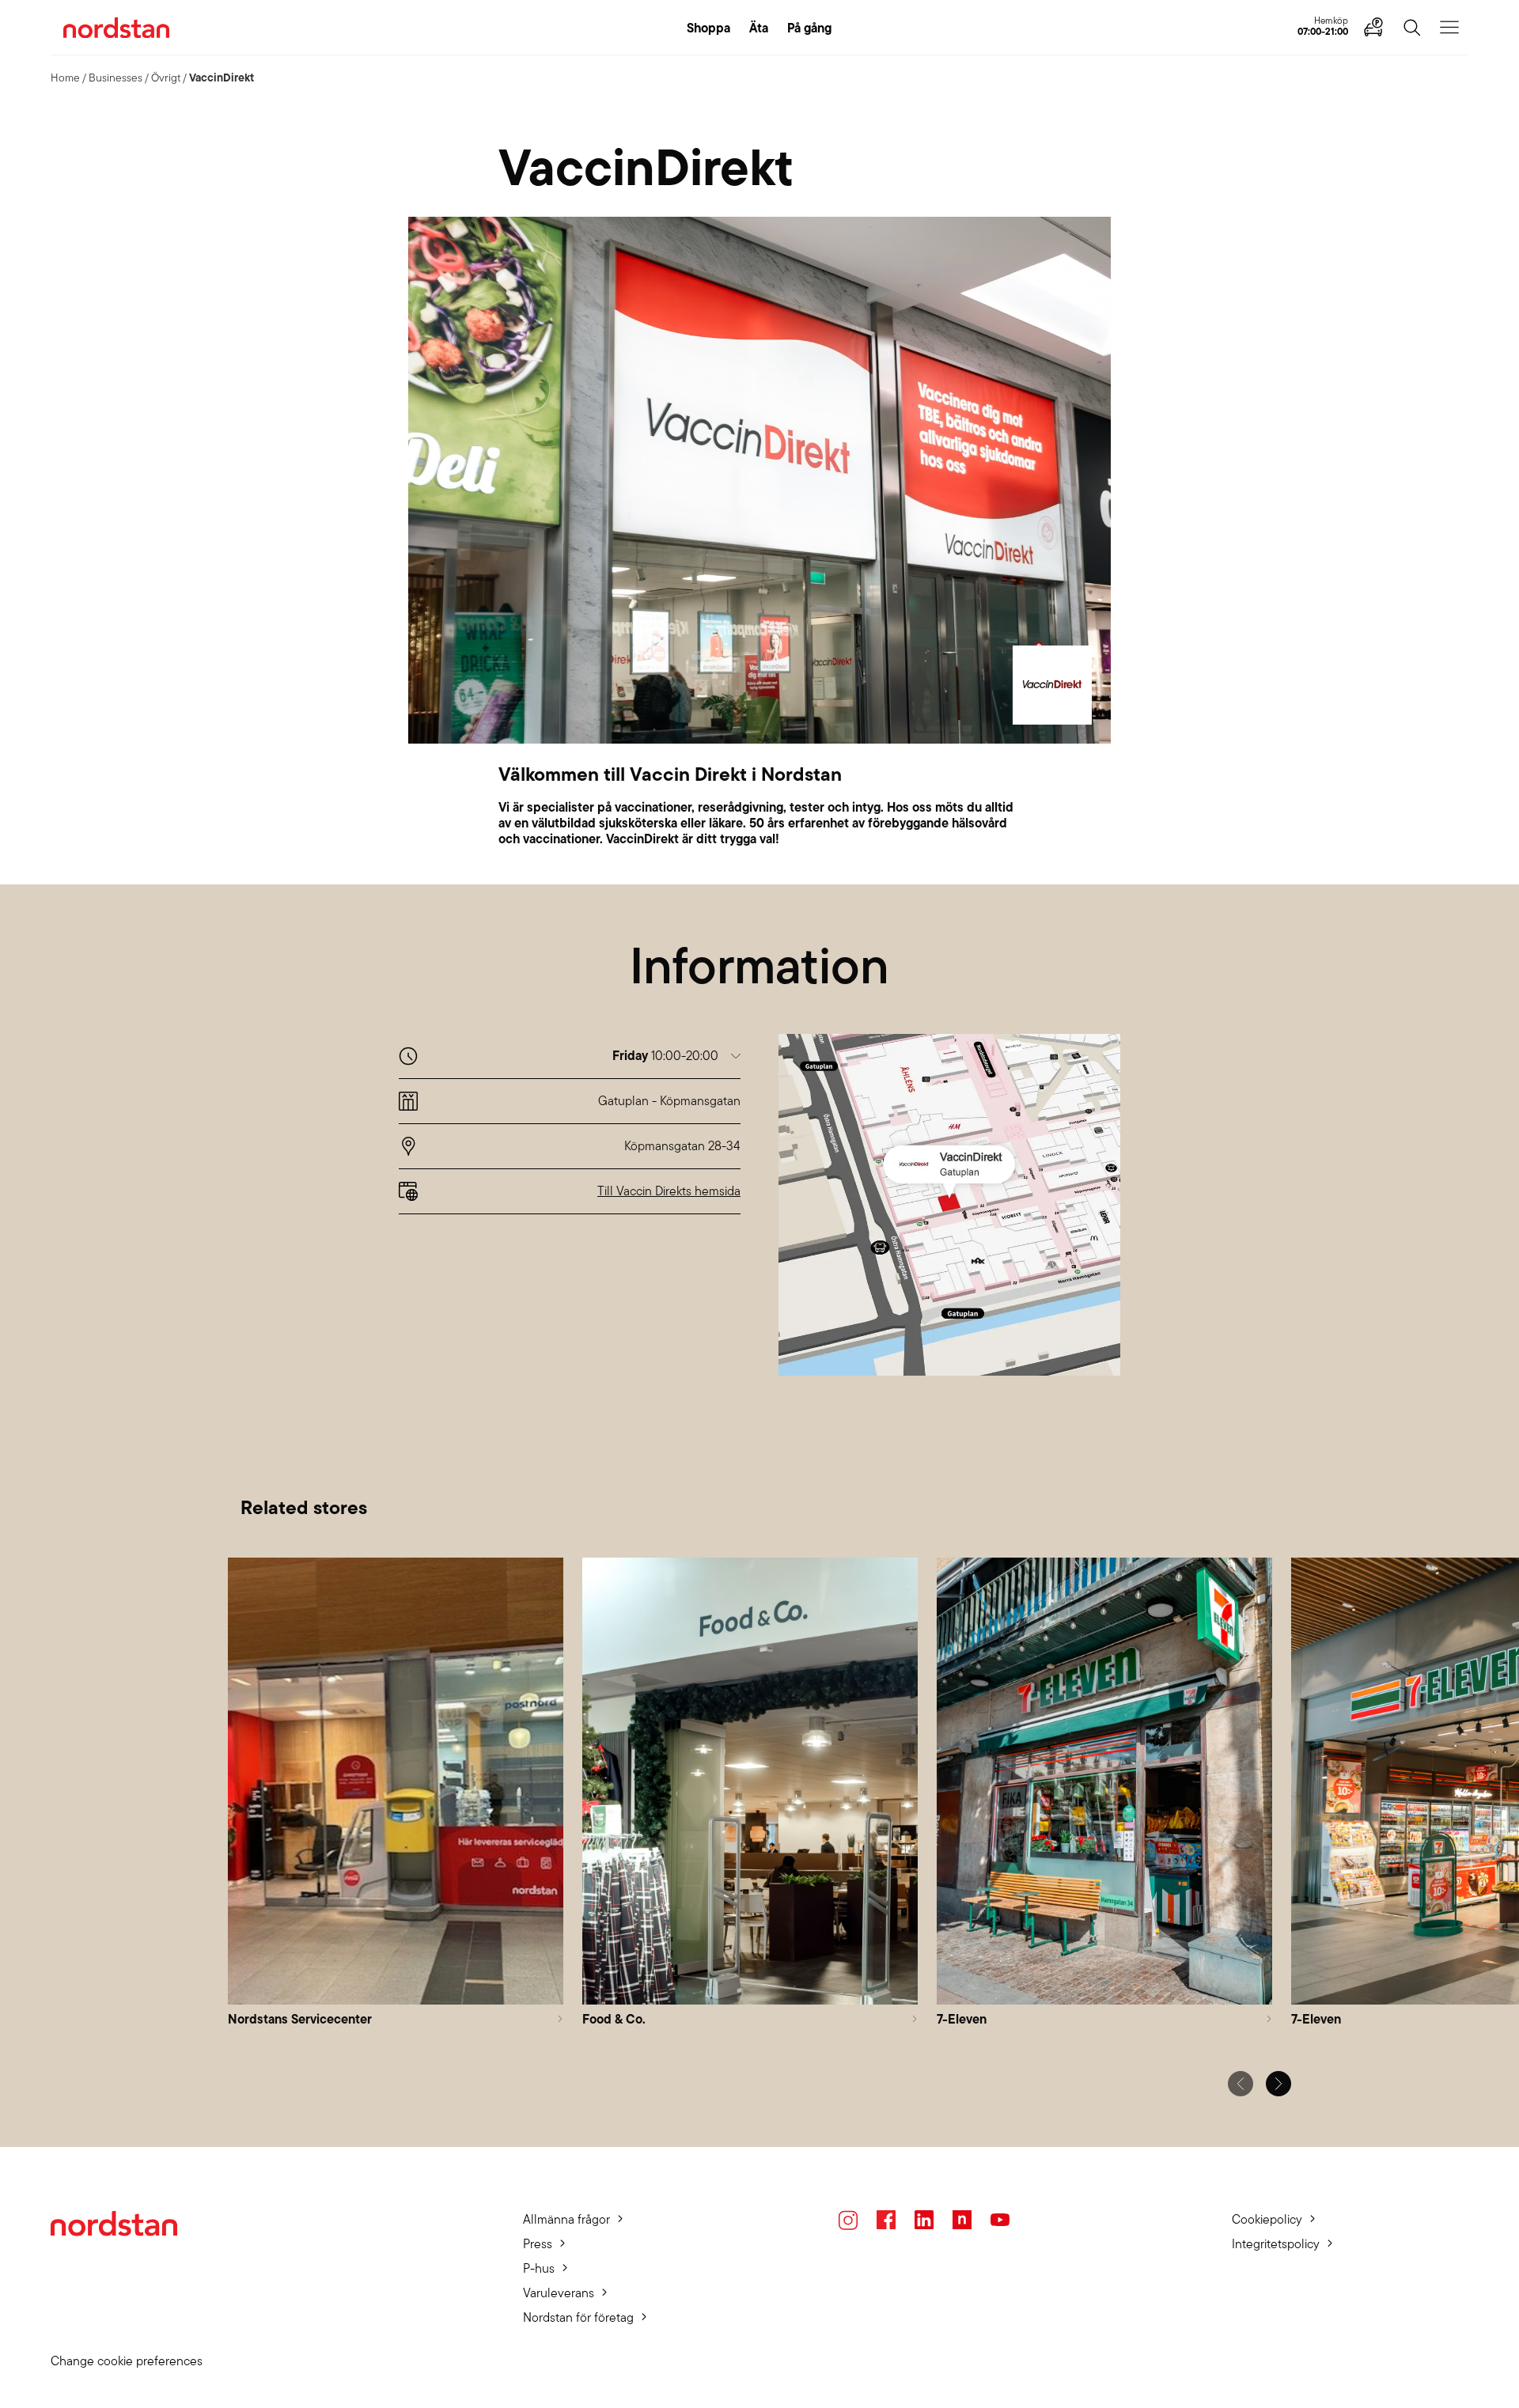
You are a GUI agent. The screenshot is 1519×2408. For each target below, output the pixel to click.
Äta (759, 28)
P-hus (539, 2268)
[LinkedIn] (924, 2220)
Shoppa (708, 28)
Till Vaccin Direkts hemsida (669, 1191)
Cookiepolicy (1267, 2219)
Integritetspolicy (1276, 2244)
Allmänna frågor (566, 2219)
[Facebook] (886, 2220)
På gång (809, 28)
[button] (676, 1056)
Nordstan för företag (578, 2317)
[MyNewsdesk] (962, 2220)
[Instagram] (848, 2220)
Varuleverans (559, 2293)
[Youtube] (1000, 2220)
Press (538, 2244)
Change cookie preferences (127, 2361)
